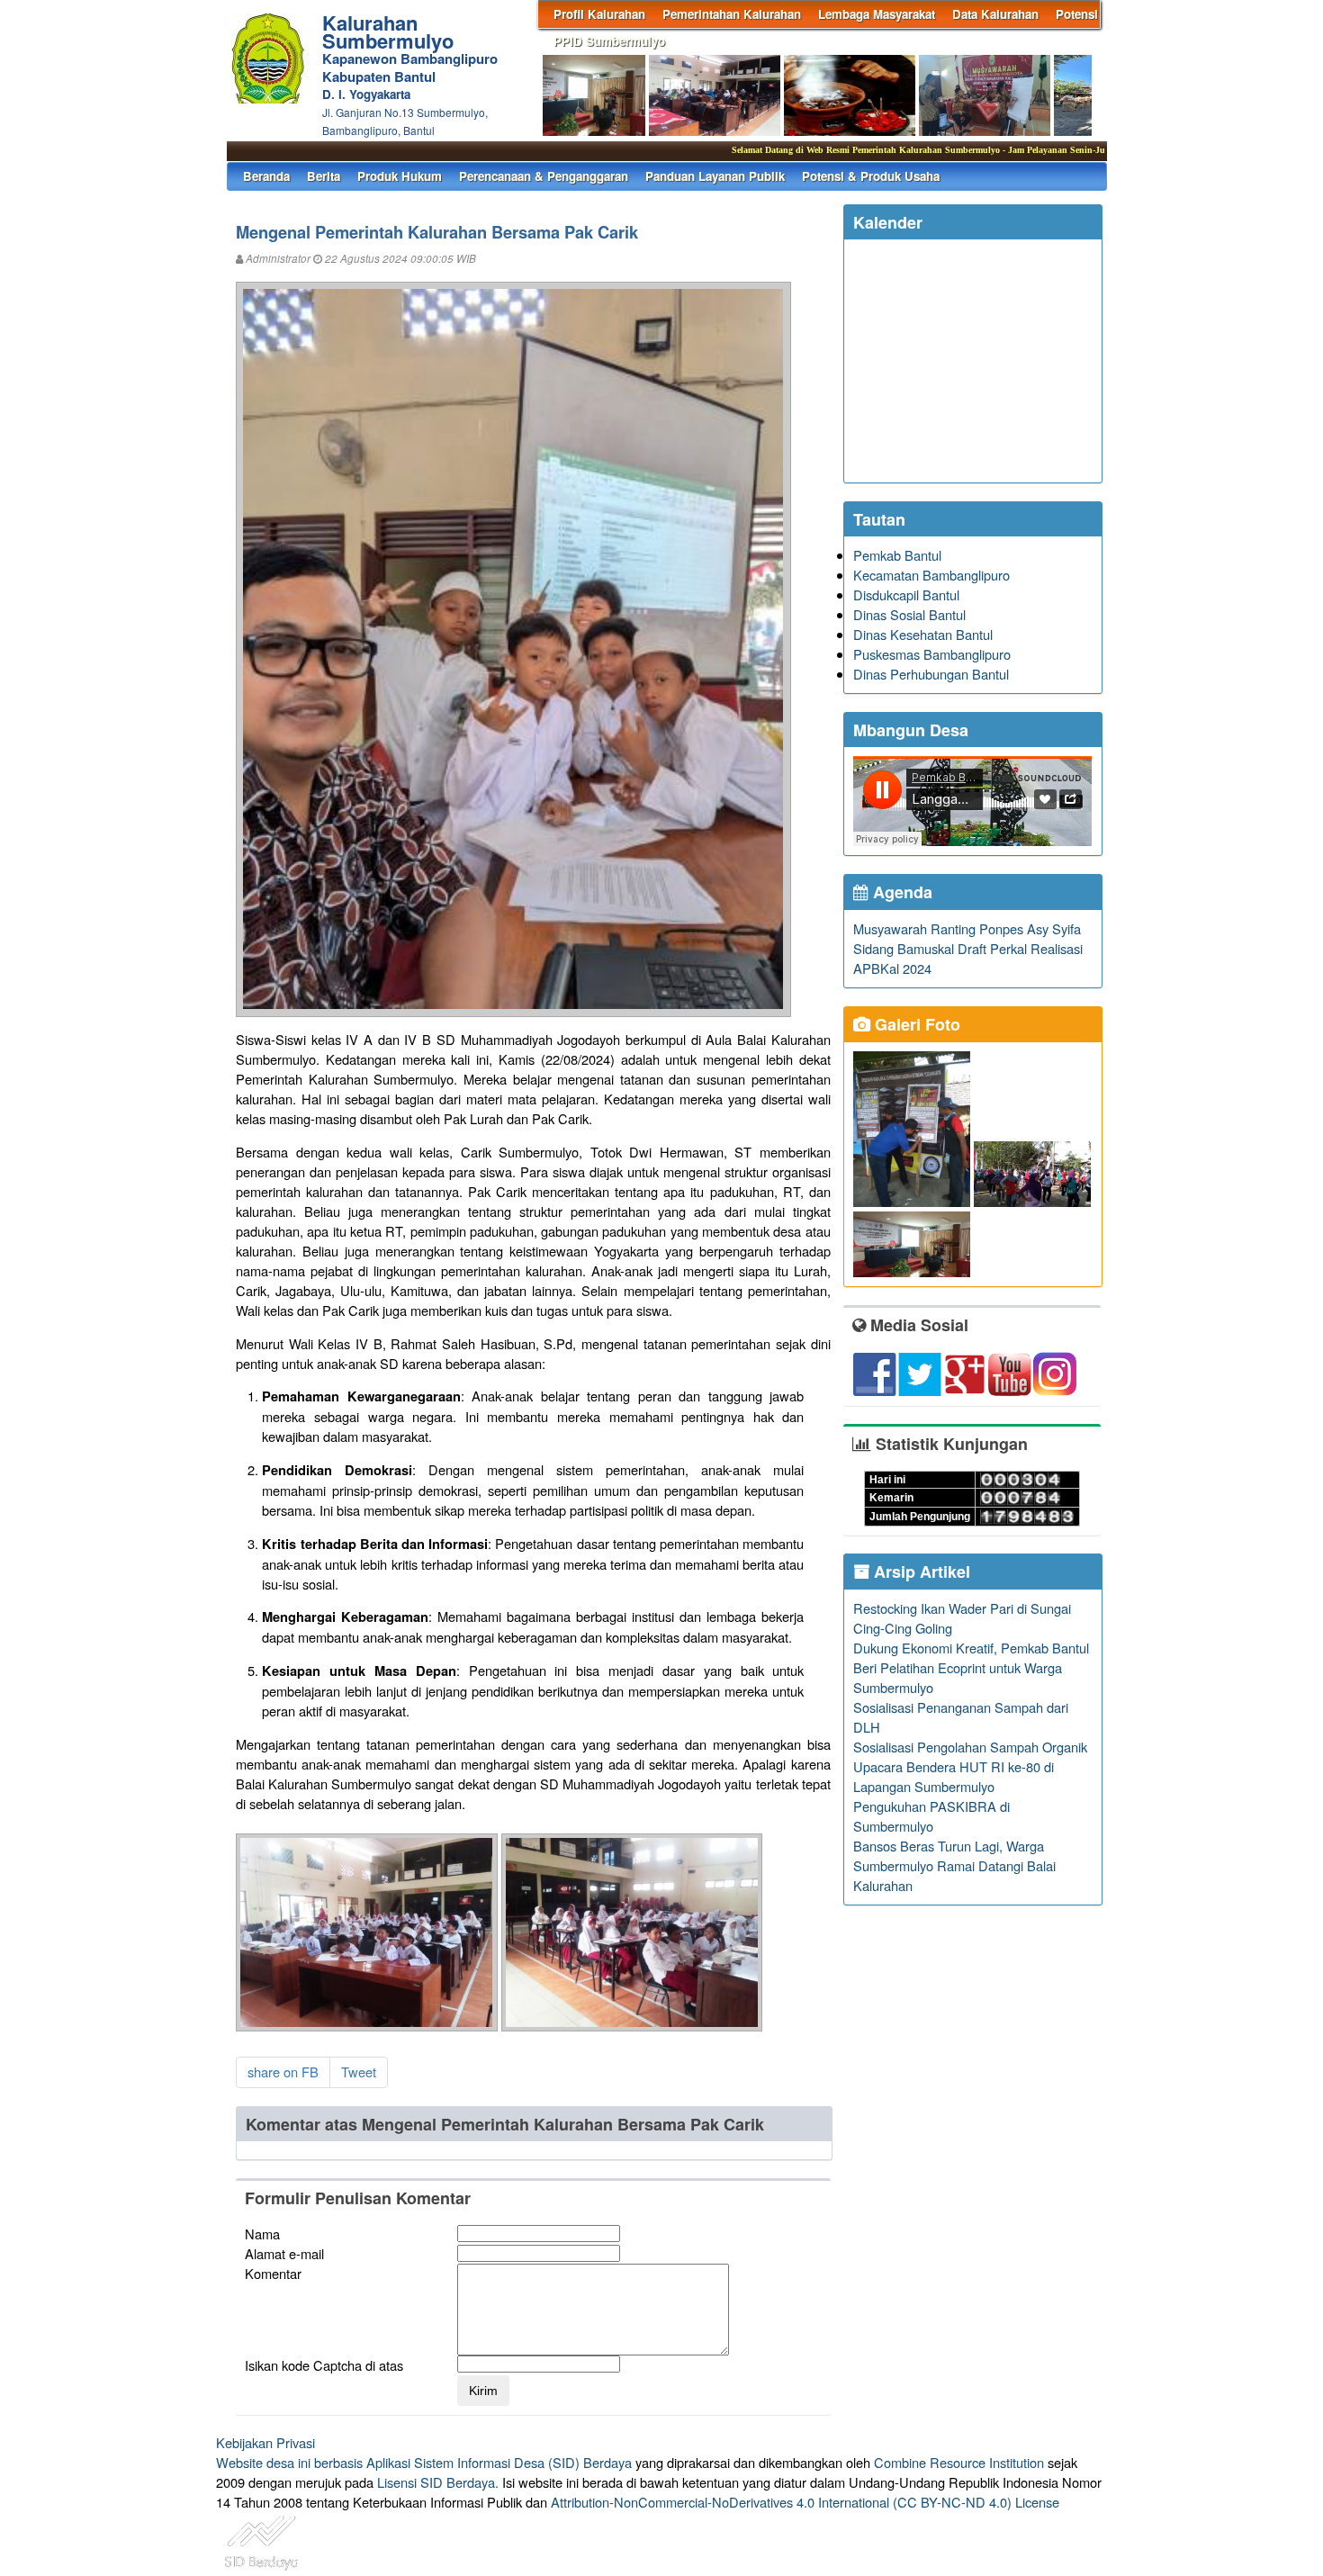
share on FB (283, 2072)
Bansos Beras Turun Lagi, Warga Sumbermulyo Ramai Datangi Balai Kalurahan (954, 1865)
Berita (324, 176)
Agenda (900, 892)
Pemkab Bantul (897, 555)
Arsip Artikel (920, 1572)
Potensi (1077, 14)
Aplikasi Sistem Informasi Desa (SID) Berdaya (499, 2462)
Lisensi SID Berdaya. (438, 2482)
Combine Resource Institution (959, 2462)
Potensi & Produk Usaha (871, 176)
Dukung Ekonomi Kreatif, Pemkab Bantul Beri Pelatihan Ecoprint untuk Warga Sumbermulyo (971, 1667)
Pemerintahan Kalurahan (732, 14)
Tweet (359, 2072)
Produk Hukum (400, 176)
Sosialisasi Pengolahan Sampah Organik (970, 1747)
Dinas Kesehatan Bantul (923, 634)
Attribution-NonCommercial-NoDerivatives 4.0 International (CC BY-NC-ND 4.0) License (805, 2502)
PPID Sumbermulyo (609, 41)
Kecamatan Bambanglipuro (931, 575)
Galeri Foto (915, 1024)
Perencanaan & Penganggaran (544, 176)
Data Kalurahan (995, 14)
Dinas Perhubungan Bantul (931, 674)
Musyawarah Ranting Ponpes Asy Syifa (967, 928)
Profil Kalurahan (599, 14)
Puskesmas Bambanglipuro (932, 654)
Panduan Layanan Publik (715, 176)
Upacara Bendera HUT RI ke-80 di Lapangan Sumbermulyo (954, 1776)
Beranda (266, 176)
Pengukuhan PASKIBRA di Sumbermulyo (931, 1816)
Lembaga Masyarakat (877, 14)
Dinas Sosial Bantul (909, 614)
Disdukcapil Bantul (906, 594)
